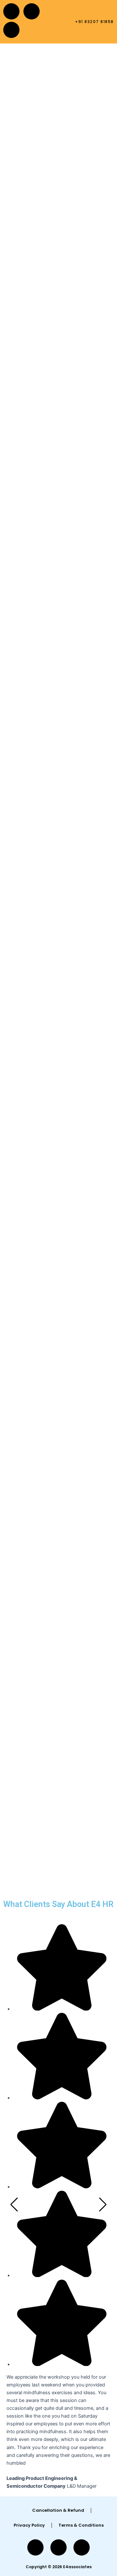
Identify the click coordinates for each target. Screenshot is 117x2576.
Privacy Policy (29, 2525)
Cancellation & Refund (58, 2510)
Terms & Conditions (81, 2525)
